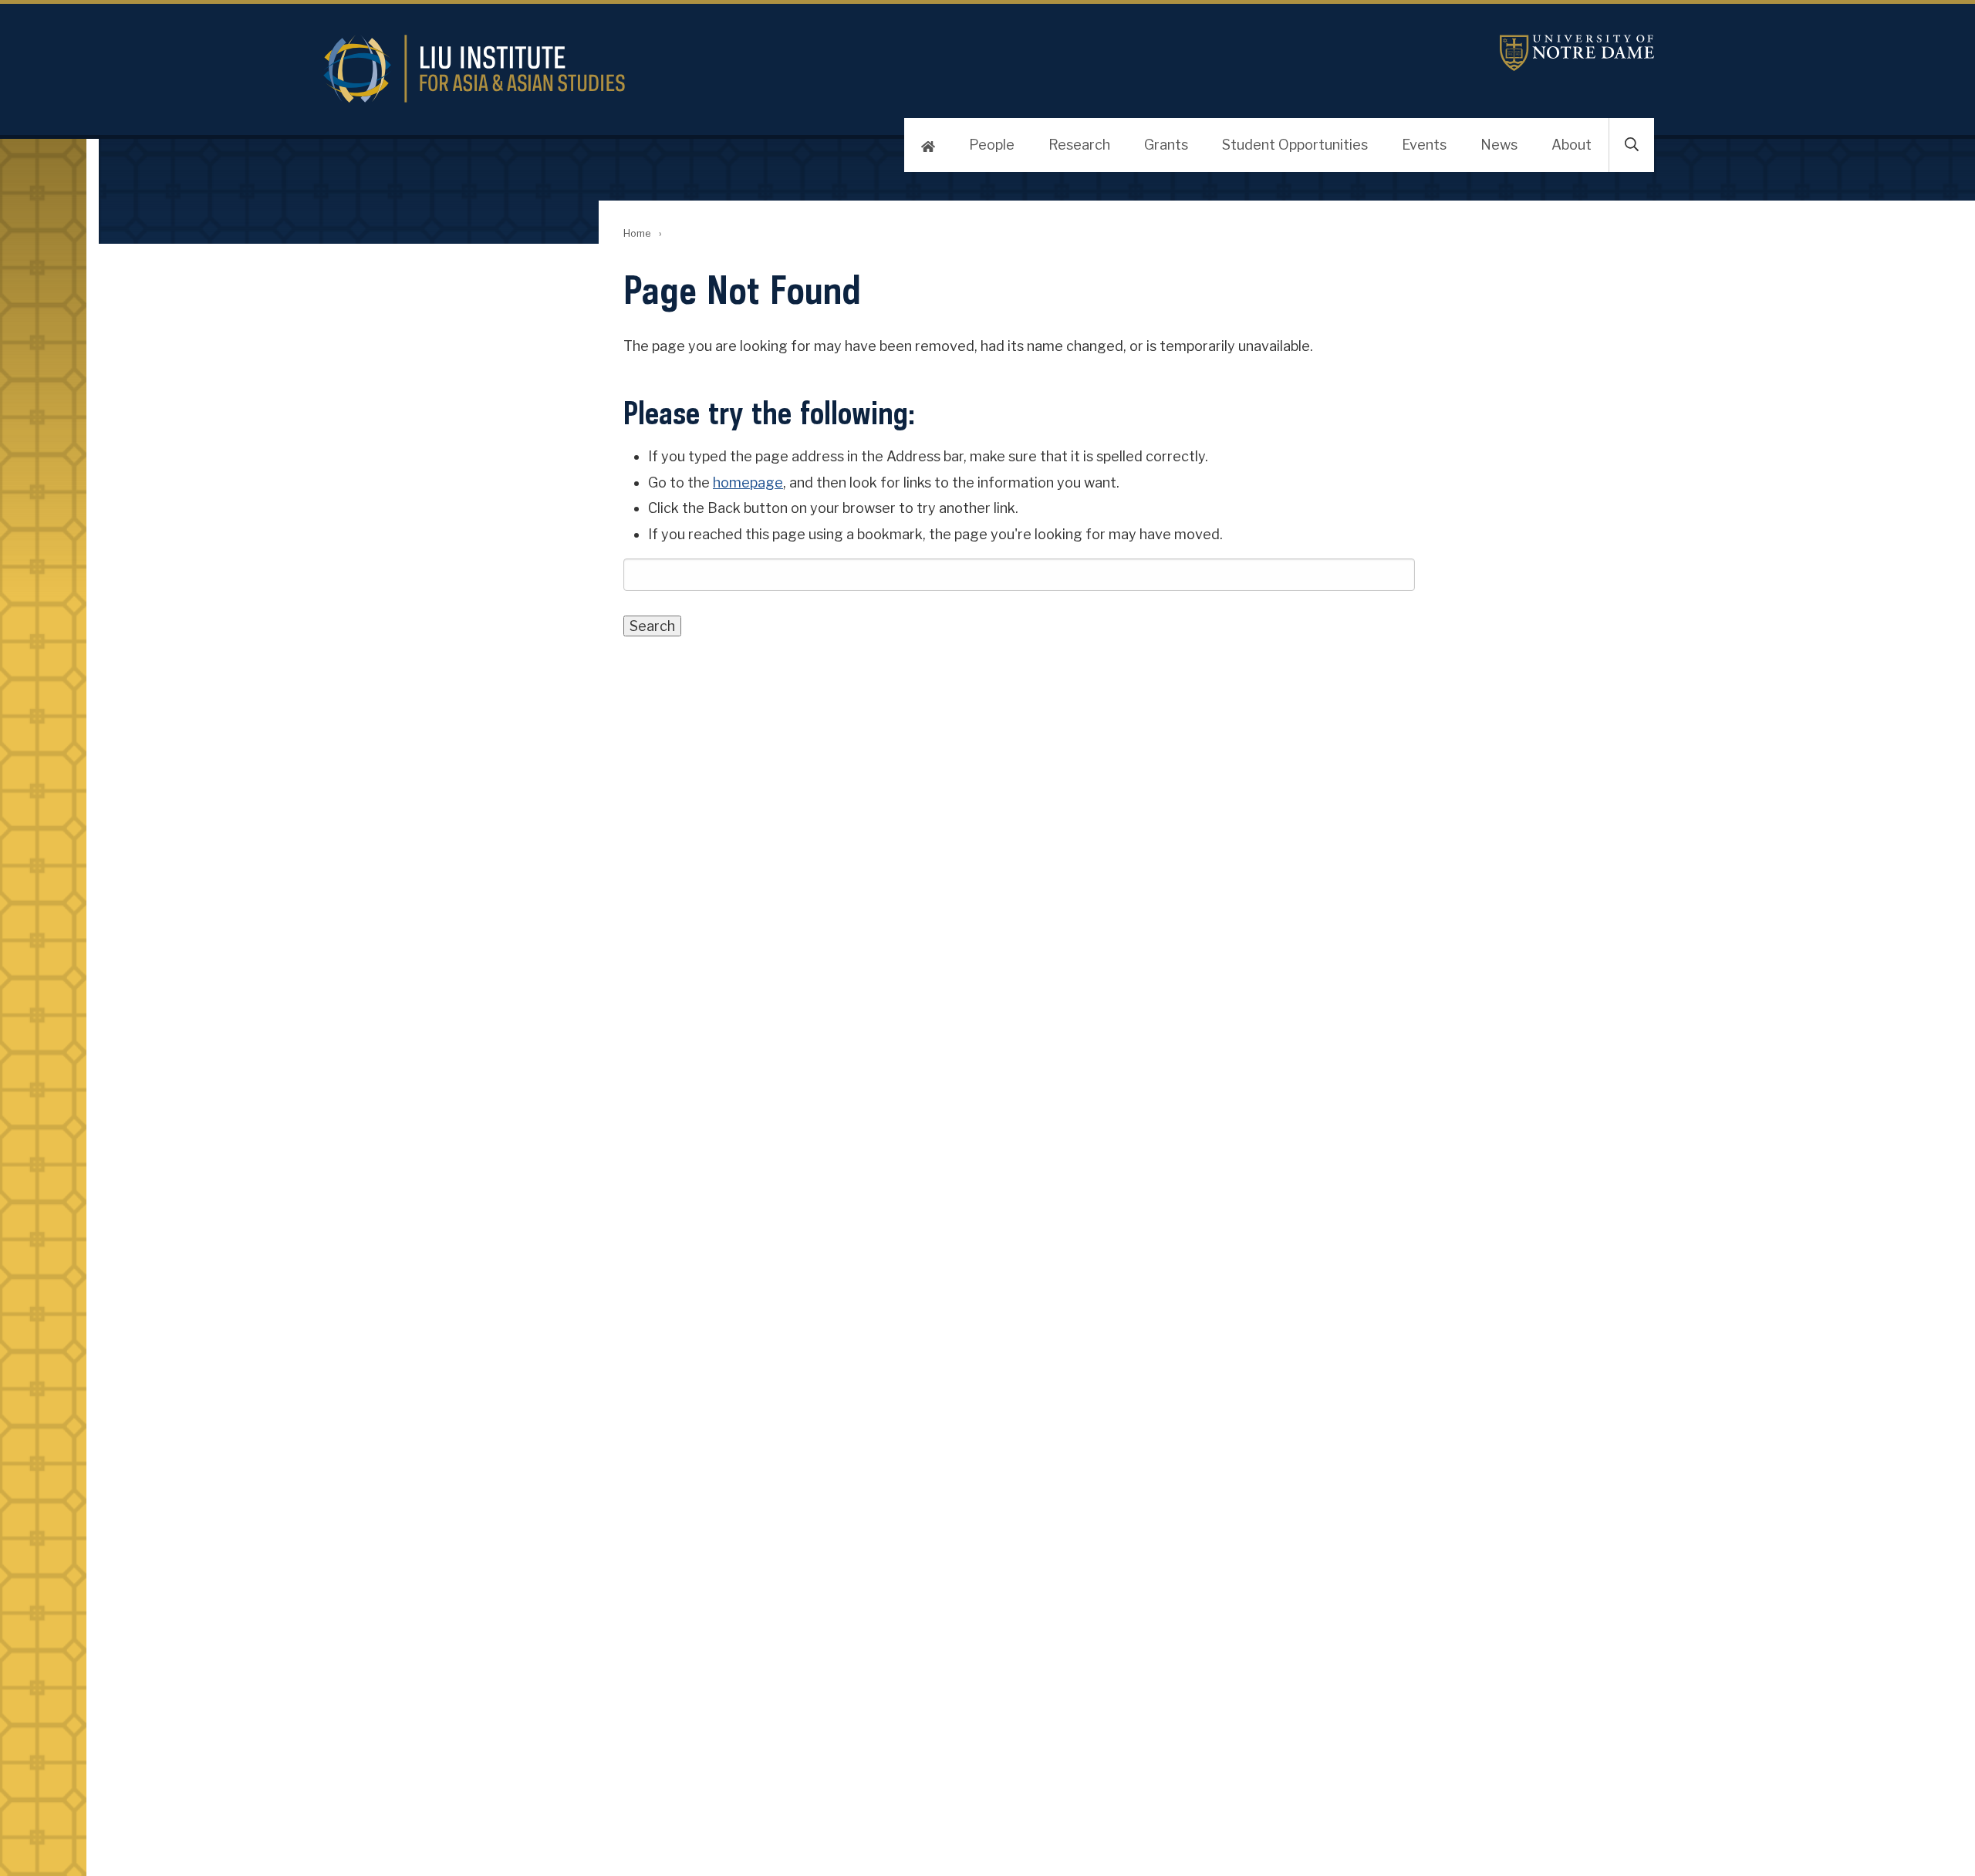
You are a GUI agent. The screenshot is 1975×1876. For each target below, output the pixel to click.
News (1499, 145)
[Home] (928, 145)
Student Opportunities (1295, 145)
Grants (1166, 145)
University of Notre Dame (1577, 53)
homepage (748, 482)
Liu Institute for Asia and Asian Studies (722, 69)
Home (637, 233)
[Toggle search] (1632, 145)
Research (1079, 145)
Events (1424, 145)
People (992, 145)
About (1572, 145)
